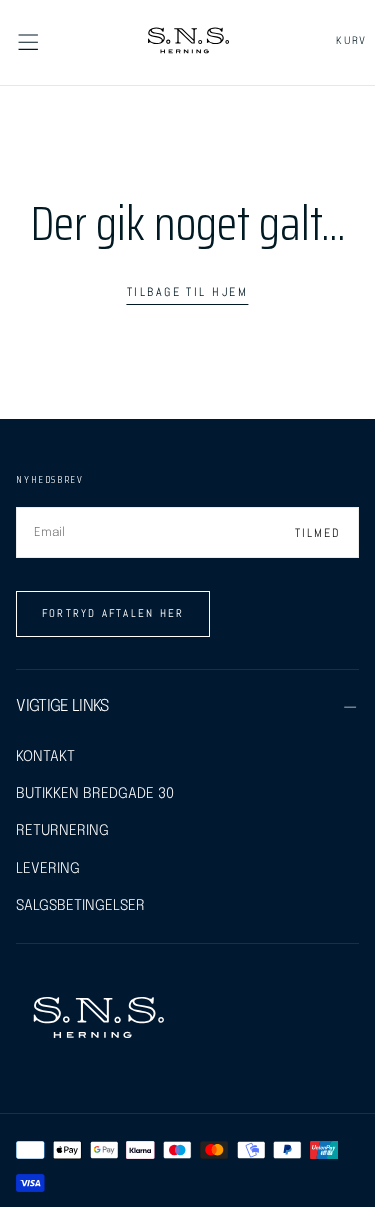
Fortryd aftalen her (113, 613)
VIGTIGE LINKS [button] (62, 706)
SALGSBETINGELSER (80, 905)
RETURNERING (62, 830)
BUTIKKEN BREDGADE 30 (95, 793)
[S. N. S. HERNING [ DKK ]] (97, 1020)
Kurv (351, 41)
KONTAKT (45, 756)
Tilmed (318, 533)
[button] (28, 42)
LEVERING (48, 868)
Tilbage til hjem (187, 292)
